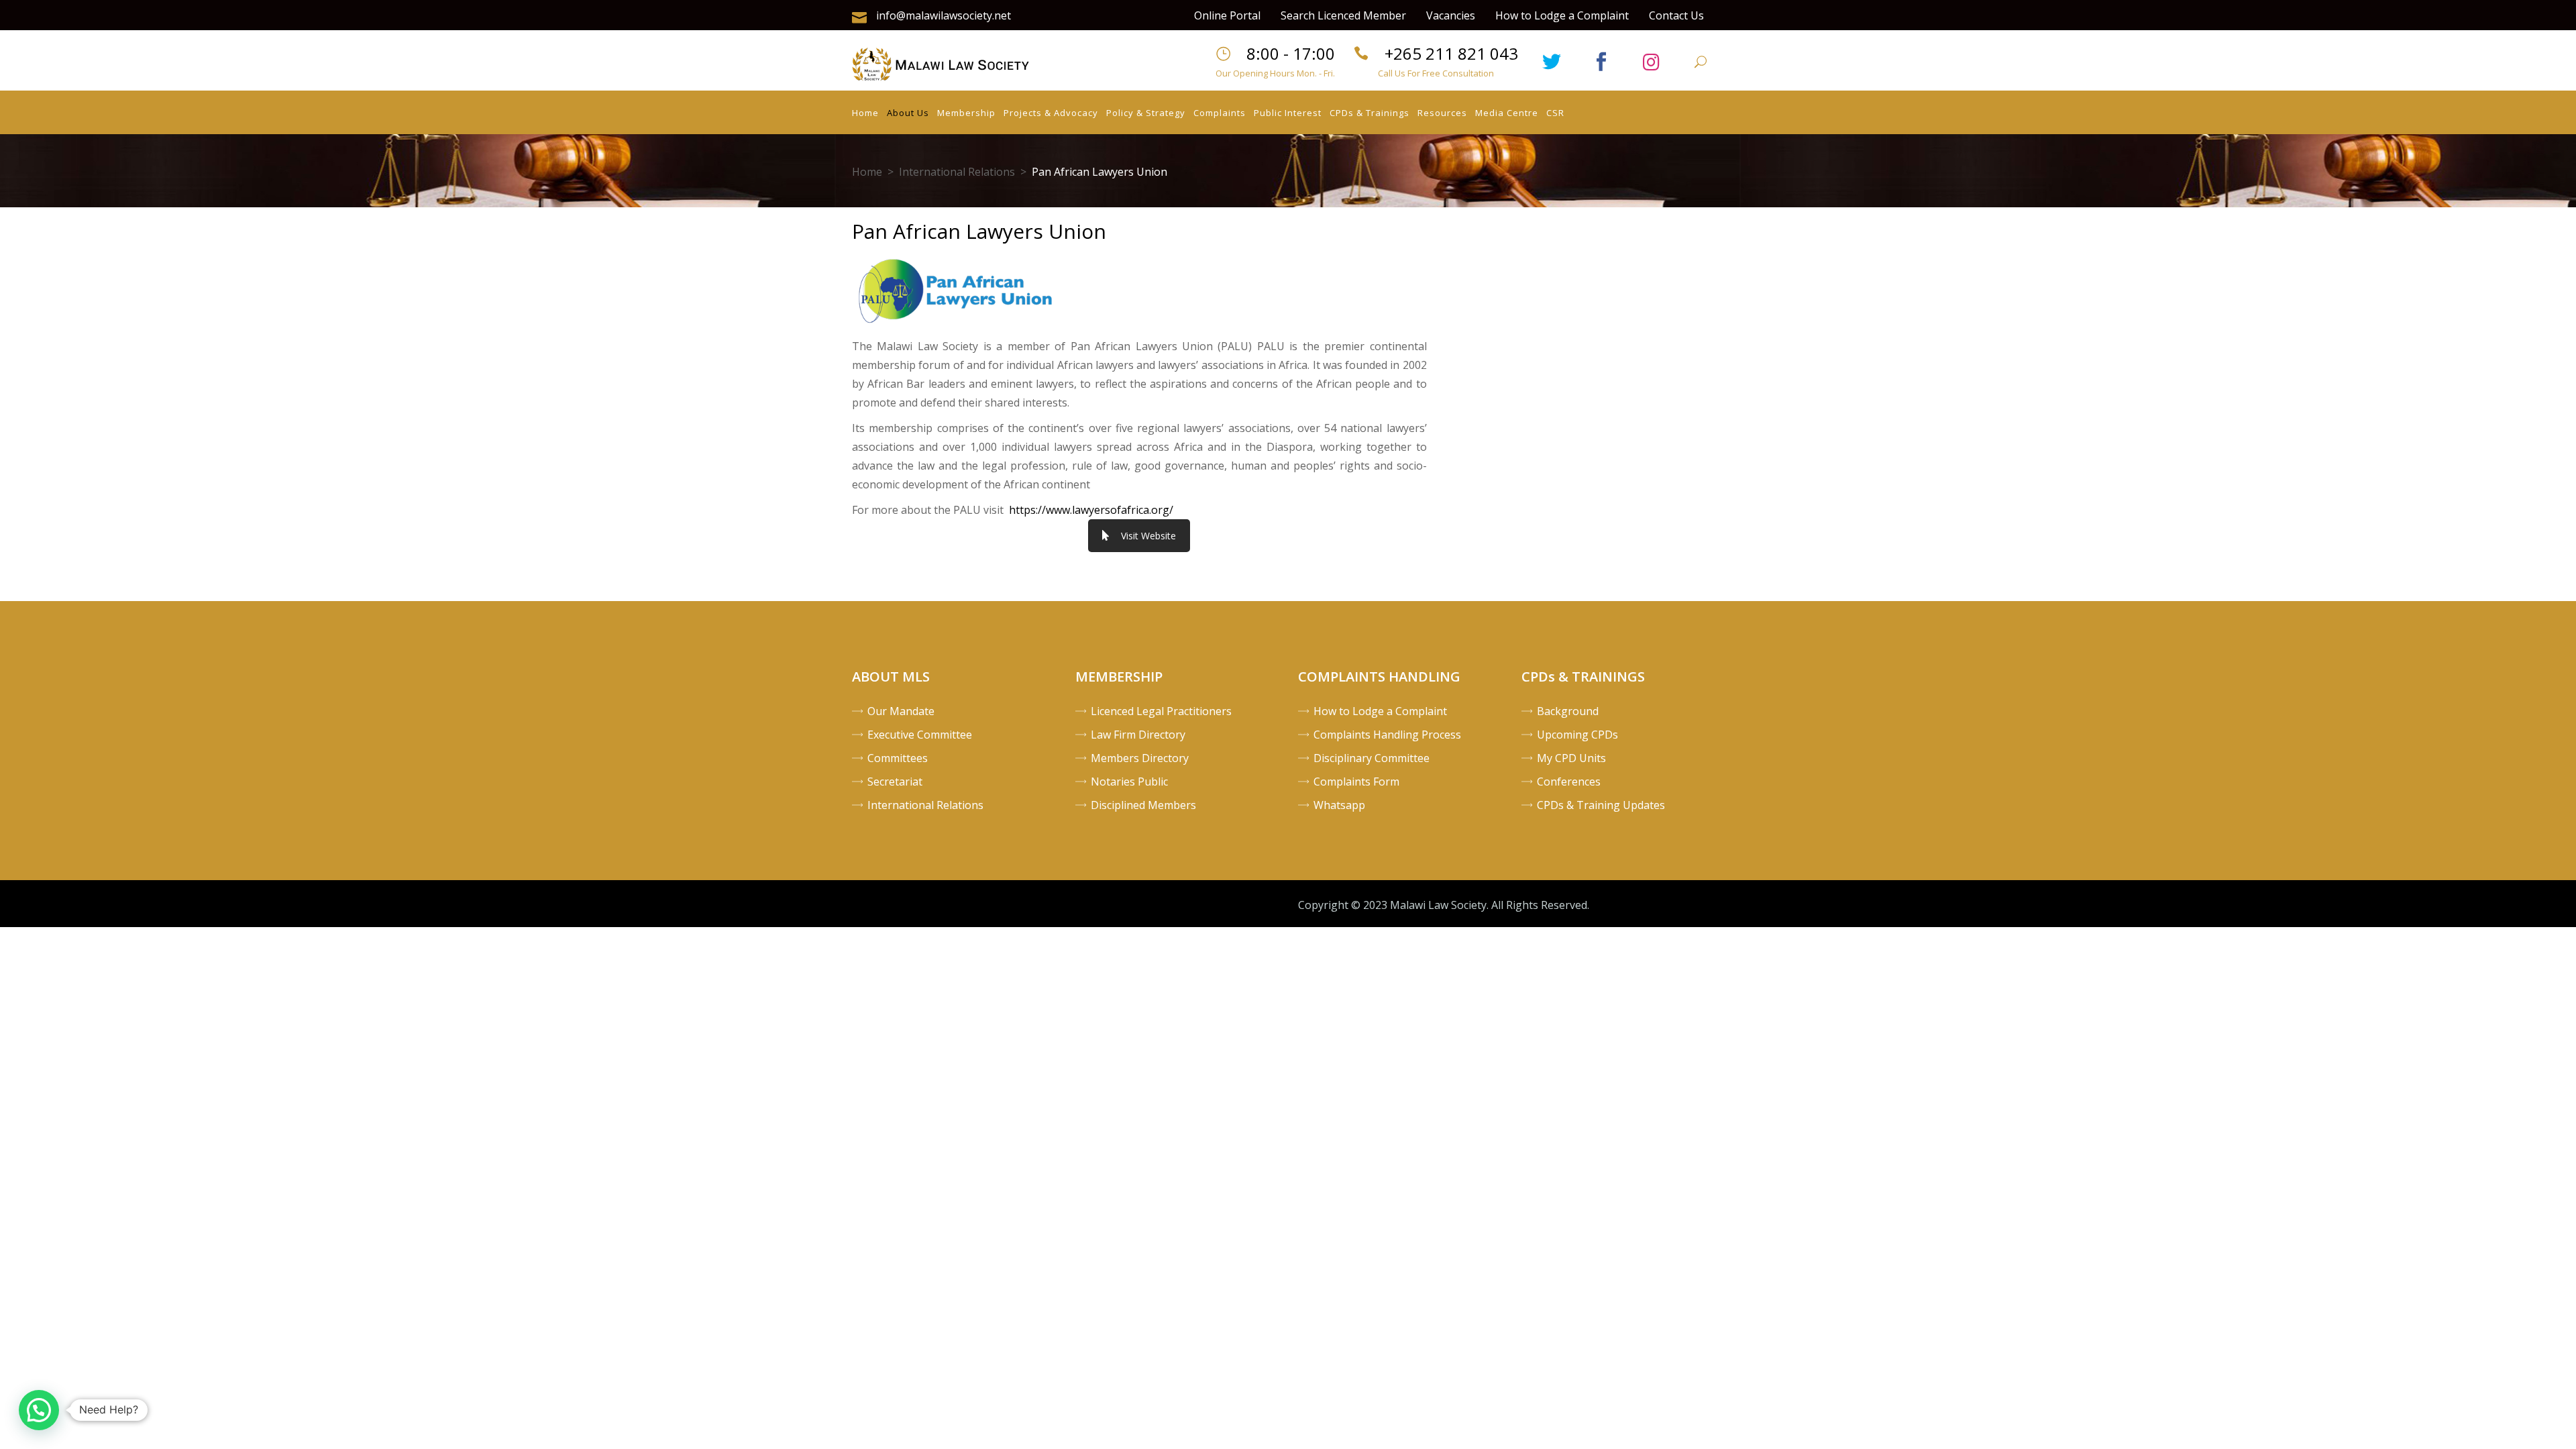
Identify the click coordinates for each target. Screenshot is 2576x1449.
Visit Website (1148, 536)
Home (867, 172)
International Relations (957, 172)
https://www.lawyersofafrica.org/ (1091, 510)
